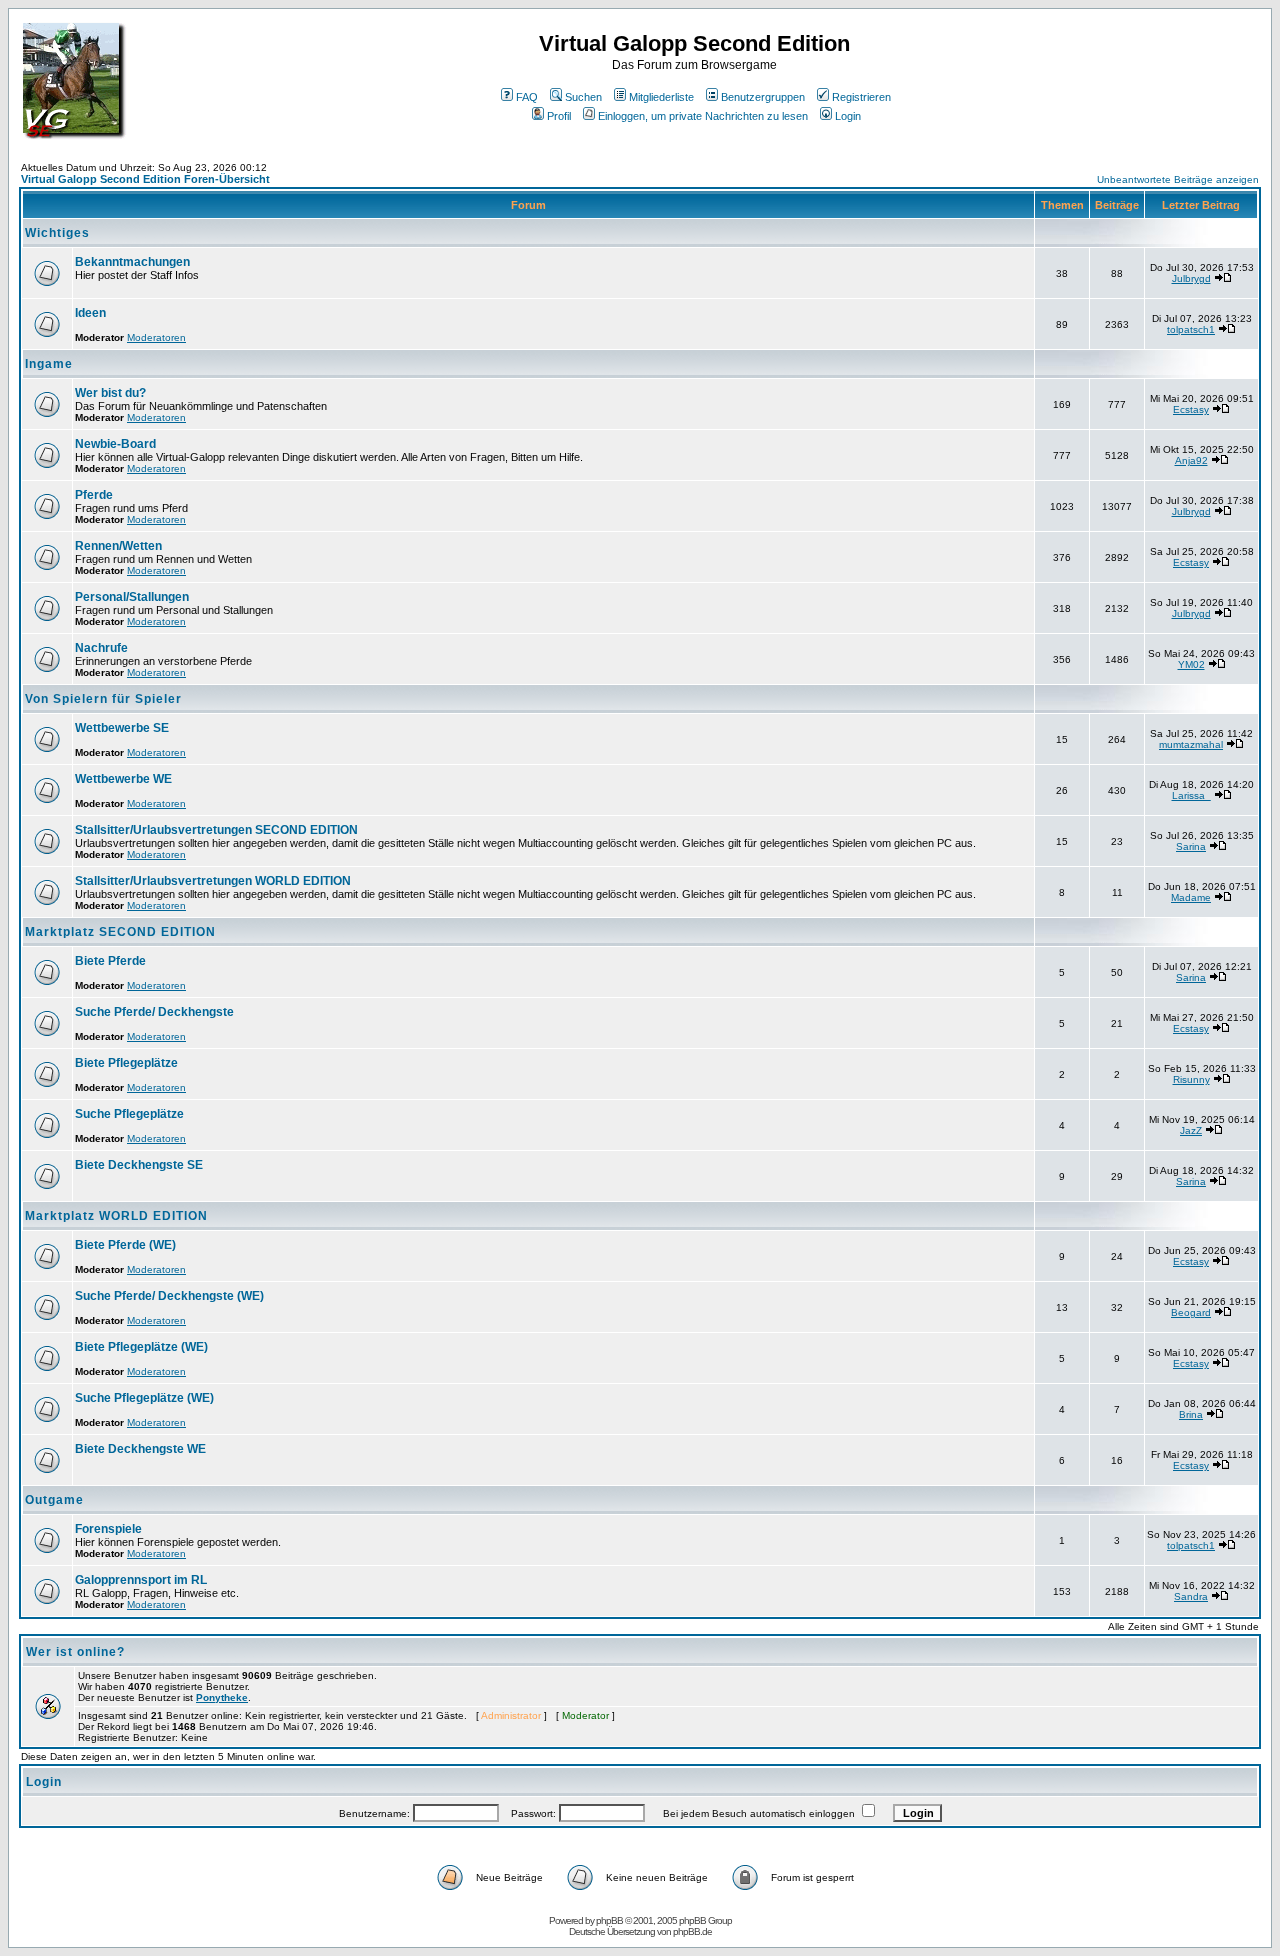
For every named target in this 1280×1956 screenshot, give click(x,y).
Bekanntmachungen (132, 262)
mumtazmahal (1191, 744)
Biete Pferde (110, 961)
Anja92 (1191, 460)
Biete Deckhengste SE (139, 1165)
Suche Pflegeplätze (129, 1114)
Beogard (1191, 1312)
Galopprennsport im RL (141, 1580)
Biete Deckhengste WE (140, 1449)
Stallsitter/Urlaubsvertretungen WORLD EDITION (213, 881)
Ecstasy (1191, 409)
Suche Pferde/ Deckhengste (154, 1012)
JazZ (1191, 1130)
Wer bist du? (110, 393)
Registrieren (861, 97)
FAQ (527, 97)
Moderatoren (156, 337)
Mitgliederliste (661, 97)
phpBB (609, 1920)
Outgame (54, 1500)
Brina (1191, 1414)
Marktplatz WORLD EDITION (116, 1216)
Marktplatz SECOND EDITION (120, 932)
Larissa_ (1191, 795)
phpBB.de (692, 1931)
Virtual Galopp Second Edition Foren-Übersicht (145, 179)
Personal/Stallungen (132, 597)
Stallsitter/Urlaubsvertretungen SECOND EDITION (216, 830)
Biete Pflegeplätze (126, 1063)
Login (848, 116)
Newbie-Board (115, 444)
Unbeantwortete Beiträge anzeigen (1178, 179)
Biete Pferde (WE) (125, 1245)
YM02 (1191, 664)
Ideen (90, 313)
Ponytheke (222, 1697)
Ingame (49, 364)
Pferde (94, 495)
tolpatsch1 (1191, 329)
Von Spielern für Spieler (103, 699)
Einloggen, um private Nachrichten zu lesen (703, 116)
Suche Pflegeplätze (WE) (144, 1398)
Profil (559, 116)
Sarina (1191, 846)
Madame (1191, 897)
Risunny (1191, 1079)
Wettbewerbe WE (123, 779)
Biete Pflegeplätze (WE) (141, 1347)
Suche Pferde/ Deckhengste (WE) (169, 1296)
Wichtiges (57, 233)
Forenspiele (108, 1529)
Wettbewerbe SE (122, 728)
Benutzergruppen (763, 97)
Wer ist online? (75, 1652)
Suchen (583, 97)
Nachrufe (101, 648)
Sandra (1191, 1596)
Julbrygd (1191, 278)
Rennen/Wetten (118, 546)
